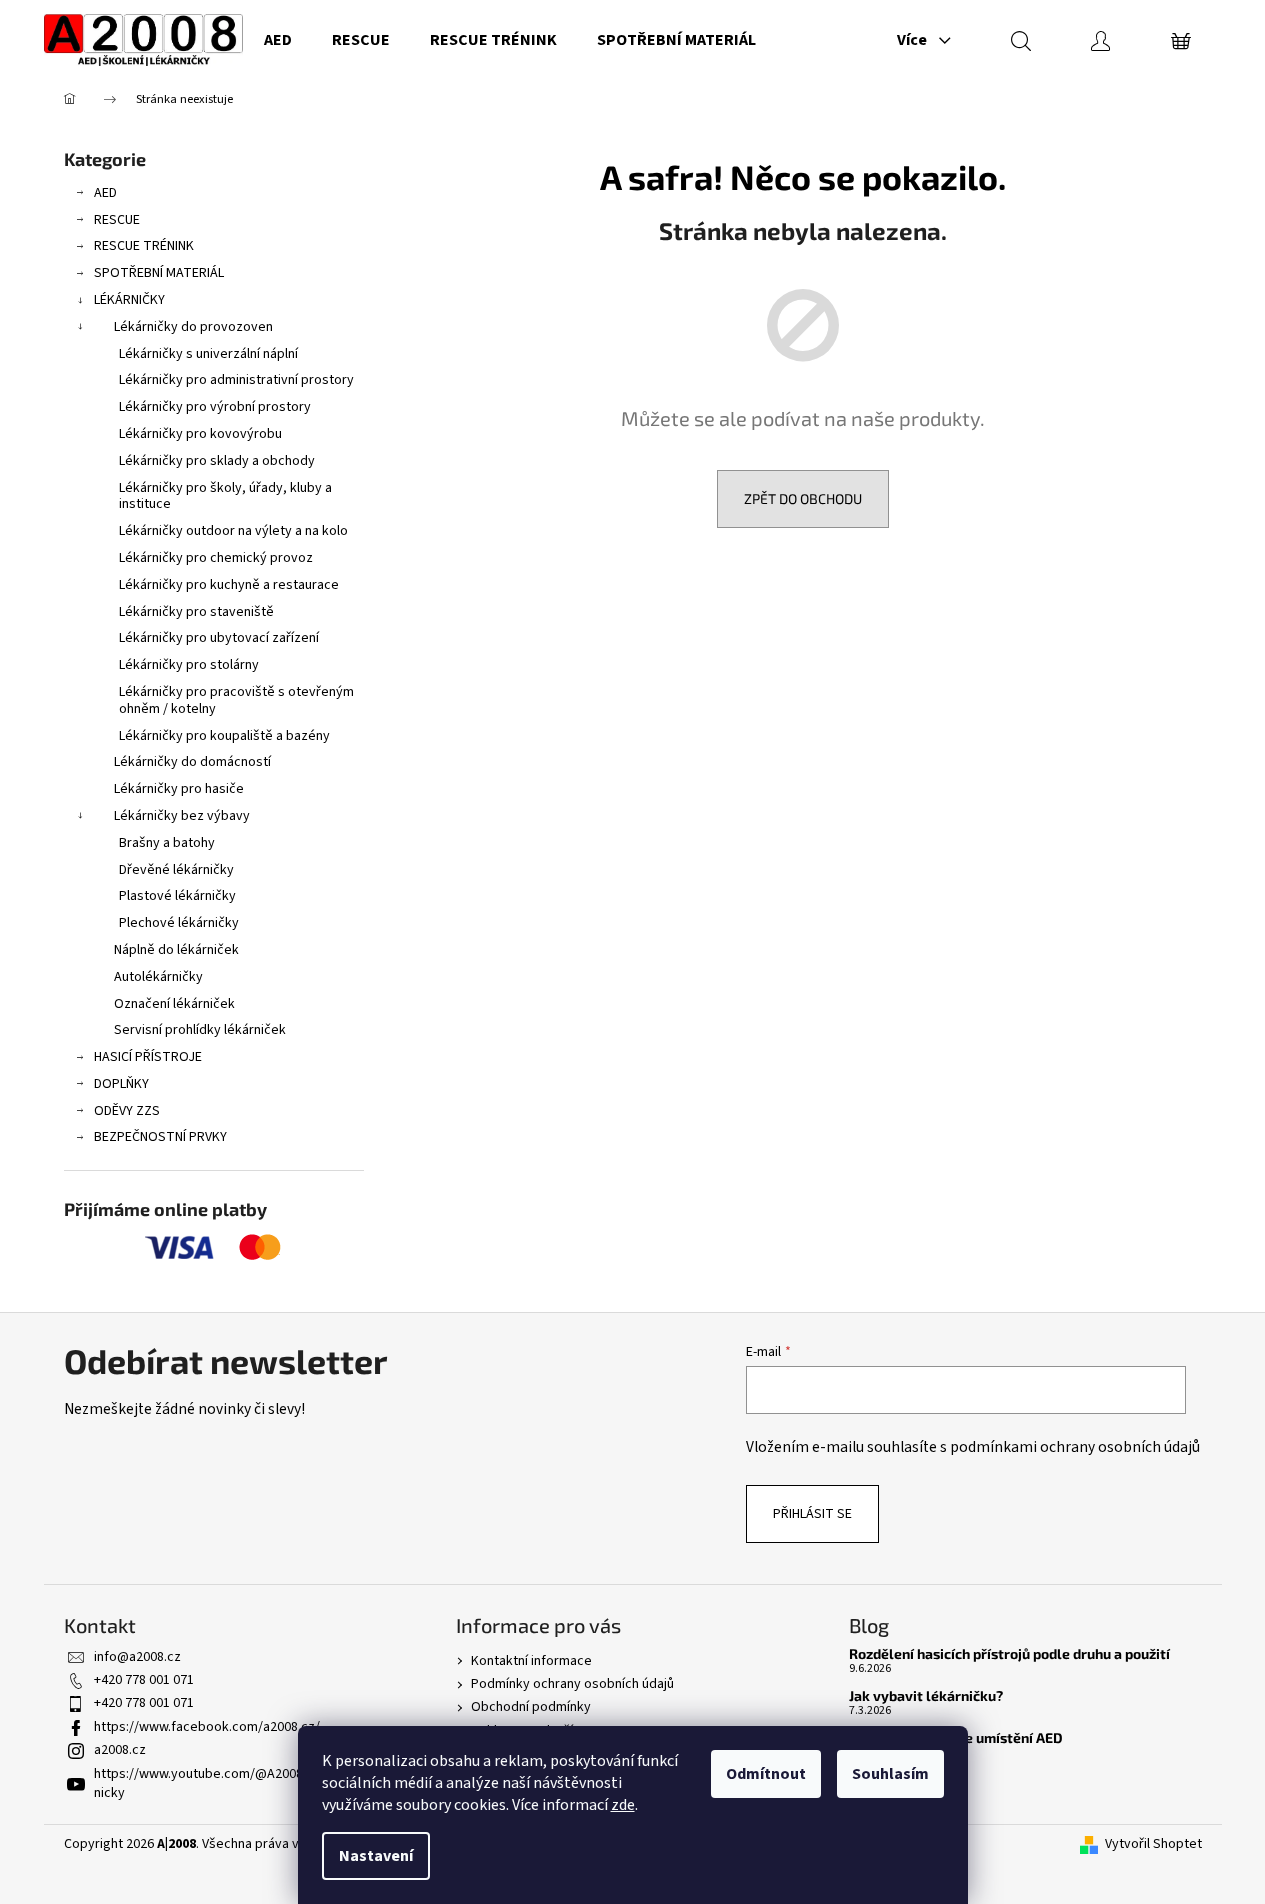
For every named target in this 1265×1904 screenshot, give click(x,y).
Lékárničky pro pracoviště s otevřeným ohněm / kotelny (236, 700)
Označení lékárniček (174, 1004)
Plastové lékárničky (177, 896)
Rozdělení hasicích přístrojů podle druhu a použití (1009, 1653)
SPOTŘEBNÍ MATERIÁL (159, 273)
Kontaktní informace (531, 1661)
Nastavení (376, 1856)
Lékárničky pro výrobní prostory (215, 407)
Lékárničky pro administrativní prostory (236, 380)
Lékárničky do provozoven (193, 327)
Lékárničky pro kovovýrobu (200, 434)
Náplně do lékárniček (176, 950)
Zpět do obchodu (803, 498)
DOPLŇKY (121, 1084)
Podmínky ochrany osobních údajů (572, 1684)
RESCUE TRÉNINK (144, 246)
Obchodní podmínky (531, 1707)
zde (623, 1805)
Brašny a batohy (167, 843)
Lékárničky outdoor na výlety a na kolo (233, 531)
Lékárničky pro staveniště (196, 612)
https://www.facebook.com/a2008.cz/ (207, 1727)
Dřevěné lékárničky (176, 870)
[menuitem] (278, 40)
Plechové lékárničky (179, 923)
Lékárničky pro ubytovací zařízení (219, 638)
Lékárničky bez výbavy (182, 816)
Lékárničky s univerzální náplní (208, 354)
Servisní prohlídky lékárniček (200, 1030)
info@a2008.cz (137, 1657)
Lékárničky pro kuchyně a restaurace (229, 585)
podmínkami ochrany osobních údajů (1075, 1447)
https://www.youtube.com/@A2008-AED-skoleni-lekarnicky (252, 1783)
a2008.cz (120, 1750)
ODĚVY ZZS (127, 1111)
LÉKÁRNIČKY (129, 300)
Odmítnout (766, 1774)
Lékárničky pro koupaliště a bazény (224, 736)
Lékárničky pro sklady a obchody (217, 461)
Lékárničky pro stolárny (189, 665)
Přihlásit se (812, 1514)
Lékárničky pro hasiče (179, 789)
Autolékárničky (158, 977)
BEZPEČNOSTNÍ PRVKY (160, 1137)
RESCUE (117, 220)
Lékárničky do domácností (192, 762)
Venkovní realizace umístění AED (956, 1737)
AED (105, 193)
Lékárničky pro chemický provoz (216, 558)
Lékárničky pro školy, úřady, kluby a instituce (225, 496)
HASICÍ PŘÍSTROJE (148, 1057)
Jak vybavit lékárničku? (926, 1695)
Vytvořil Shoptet (1153, 1844)
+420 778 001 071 (144, 1680)
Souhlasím (890, 1774)
